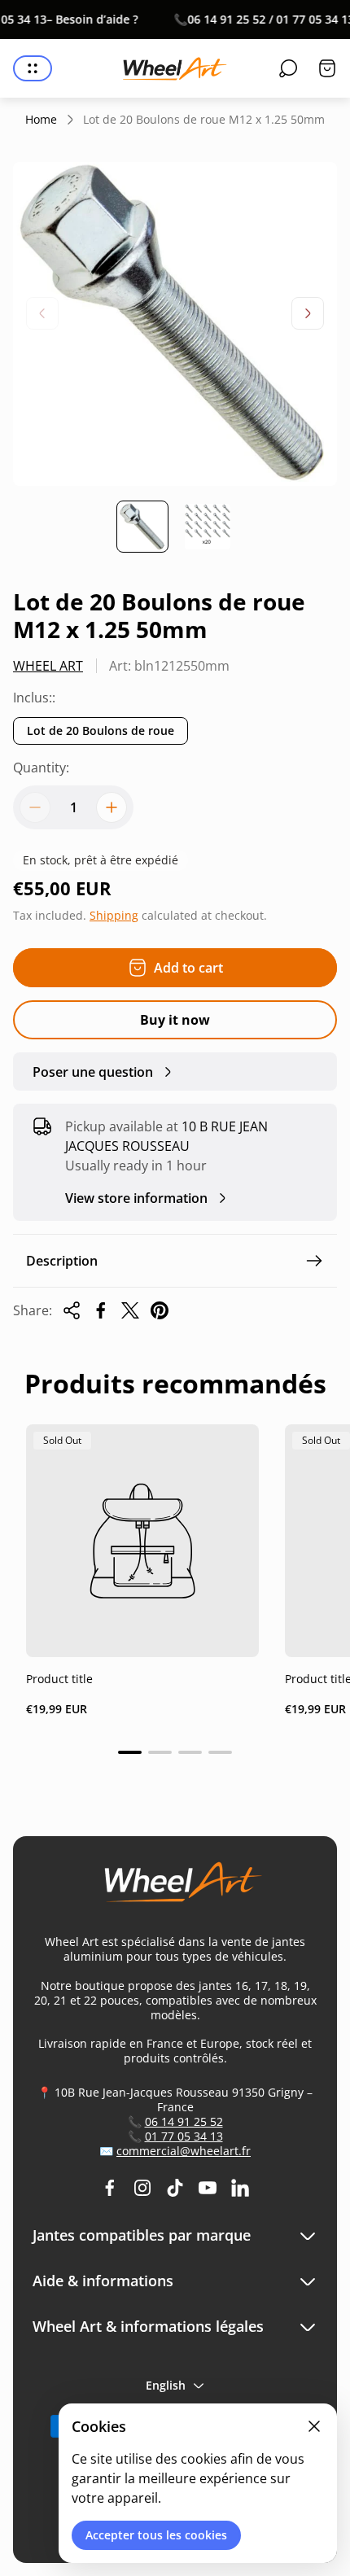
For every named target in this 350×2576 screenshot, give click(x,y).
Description (62, 1261)
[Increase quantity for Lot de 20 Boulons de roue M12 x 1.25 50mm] (112, 807)
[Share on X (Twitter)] (130, 1310)
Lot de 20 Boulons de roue (101, 730)
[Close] (314, 2426)
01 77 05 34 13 (184, 2136)
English (166, 2385)
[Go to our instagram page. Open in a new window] (142, 2188)
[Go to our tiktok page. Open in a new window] (175, 2188)
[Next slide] (308, 313)
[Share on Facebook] (101, 1310)
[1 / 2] (142, 527)
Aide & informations (103, 2281)
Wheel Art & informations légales (148, 2327)
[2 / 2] (208, 527)
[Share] (72, 1310)
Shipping (114, 915)
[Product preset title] (142, 1541)
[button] (130, 1752)
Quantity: (41, 768)
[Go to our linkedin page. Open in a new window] (240, 2188)
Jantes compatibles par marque (142, 2235)
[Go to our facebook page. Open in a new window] (110, 2188)
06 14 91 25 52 (184, 2121)
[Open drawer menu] (33, 68)
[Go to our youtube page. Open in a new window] (208, 2188)
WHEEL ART (48, 666)
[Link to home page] (175, 1889)
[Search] (288, 68)
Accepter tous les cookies (156, 2535)
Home (41, 120)
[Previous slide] (42, 313)
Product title (59, 1679)
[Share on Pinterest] (160, 1310)
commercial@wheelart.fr (184, 2151)
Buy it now (175, 1020)
